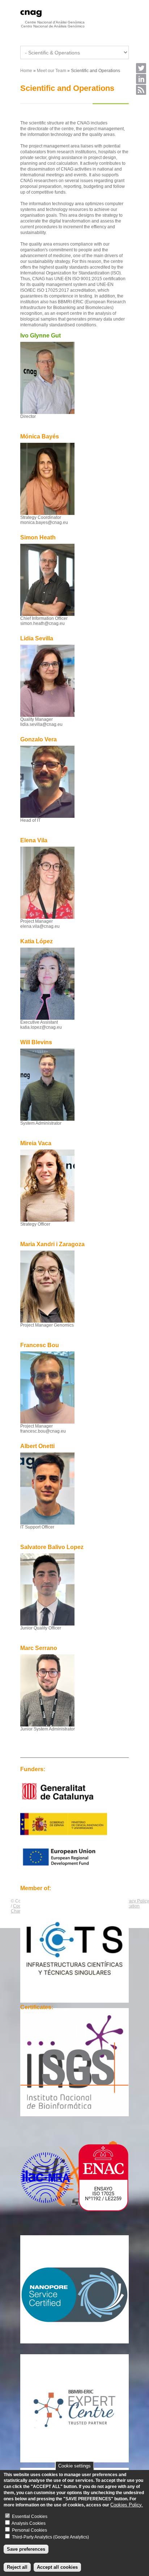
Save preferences (26, 2549)
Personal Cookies (29, 2530)
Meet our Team (52, 71)
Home (26, 71)
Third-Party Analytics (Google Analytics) (50, 2537)
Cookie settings (74, 2466)
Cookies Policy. (127, 2505)
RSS (141, 90)
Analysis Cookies (29, 2523)
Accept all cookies (57, 2567)
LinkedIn (141, 79)
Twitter (141, 68)
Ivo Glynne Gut (41, 336)
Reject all (17, 2567)
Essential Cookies (30, 2517)
